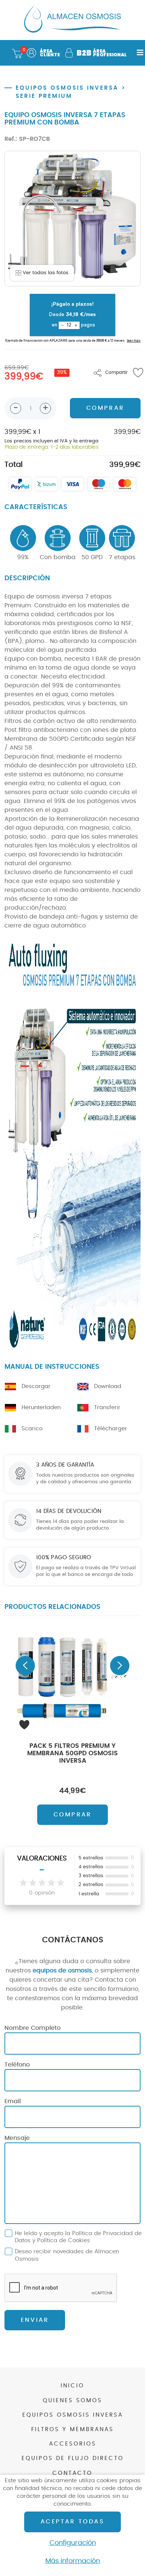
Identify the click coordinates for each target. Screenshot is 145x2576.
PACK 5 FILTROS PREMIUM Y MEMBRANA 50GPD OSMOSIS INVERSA (72, 1753)
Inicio (72, 2386)
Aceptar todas (72, 2522)
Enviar (35, 2320)
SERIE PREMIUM (44, 96)
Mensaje (17, 2138)
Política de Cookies (64, 2240)
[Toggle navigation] (138, 53)
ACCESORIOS (73, 2444)
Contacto (72, 2473)
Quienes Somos (72, 2401)
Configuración (73, 2543)
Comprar (72, 1815)
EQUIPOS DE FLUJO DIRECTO (73, 2458)
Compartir (116, 372)
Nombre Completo (33, 2028)
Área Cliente (50, 53)
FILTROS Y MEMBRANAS (72, 2429)
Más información (73, 2561)
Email (13, 2101)
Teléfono (17, 2065)
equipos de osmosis (62, 1971)
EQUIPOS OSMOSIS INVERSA (67, 88)
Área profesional (101, 53)
